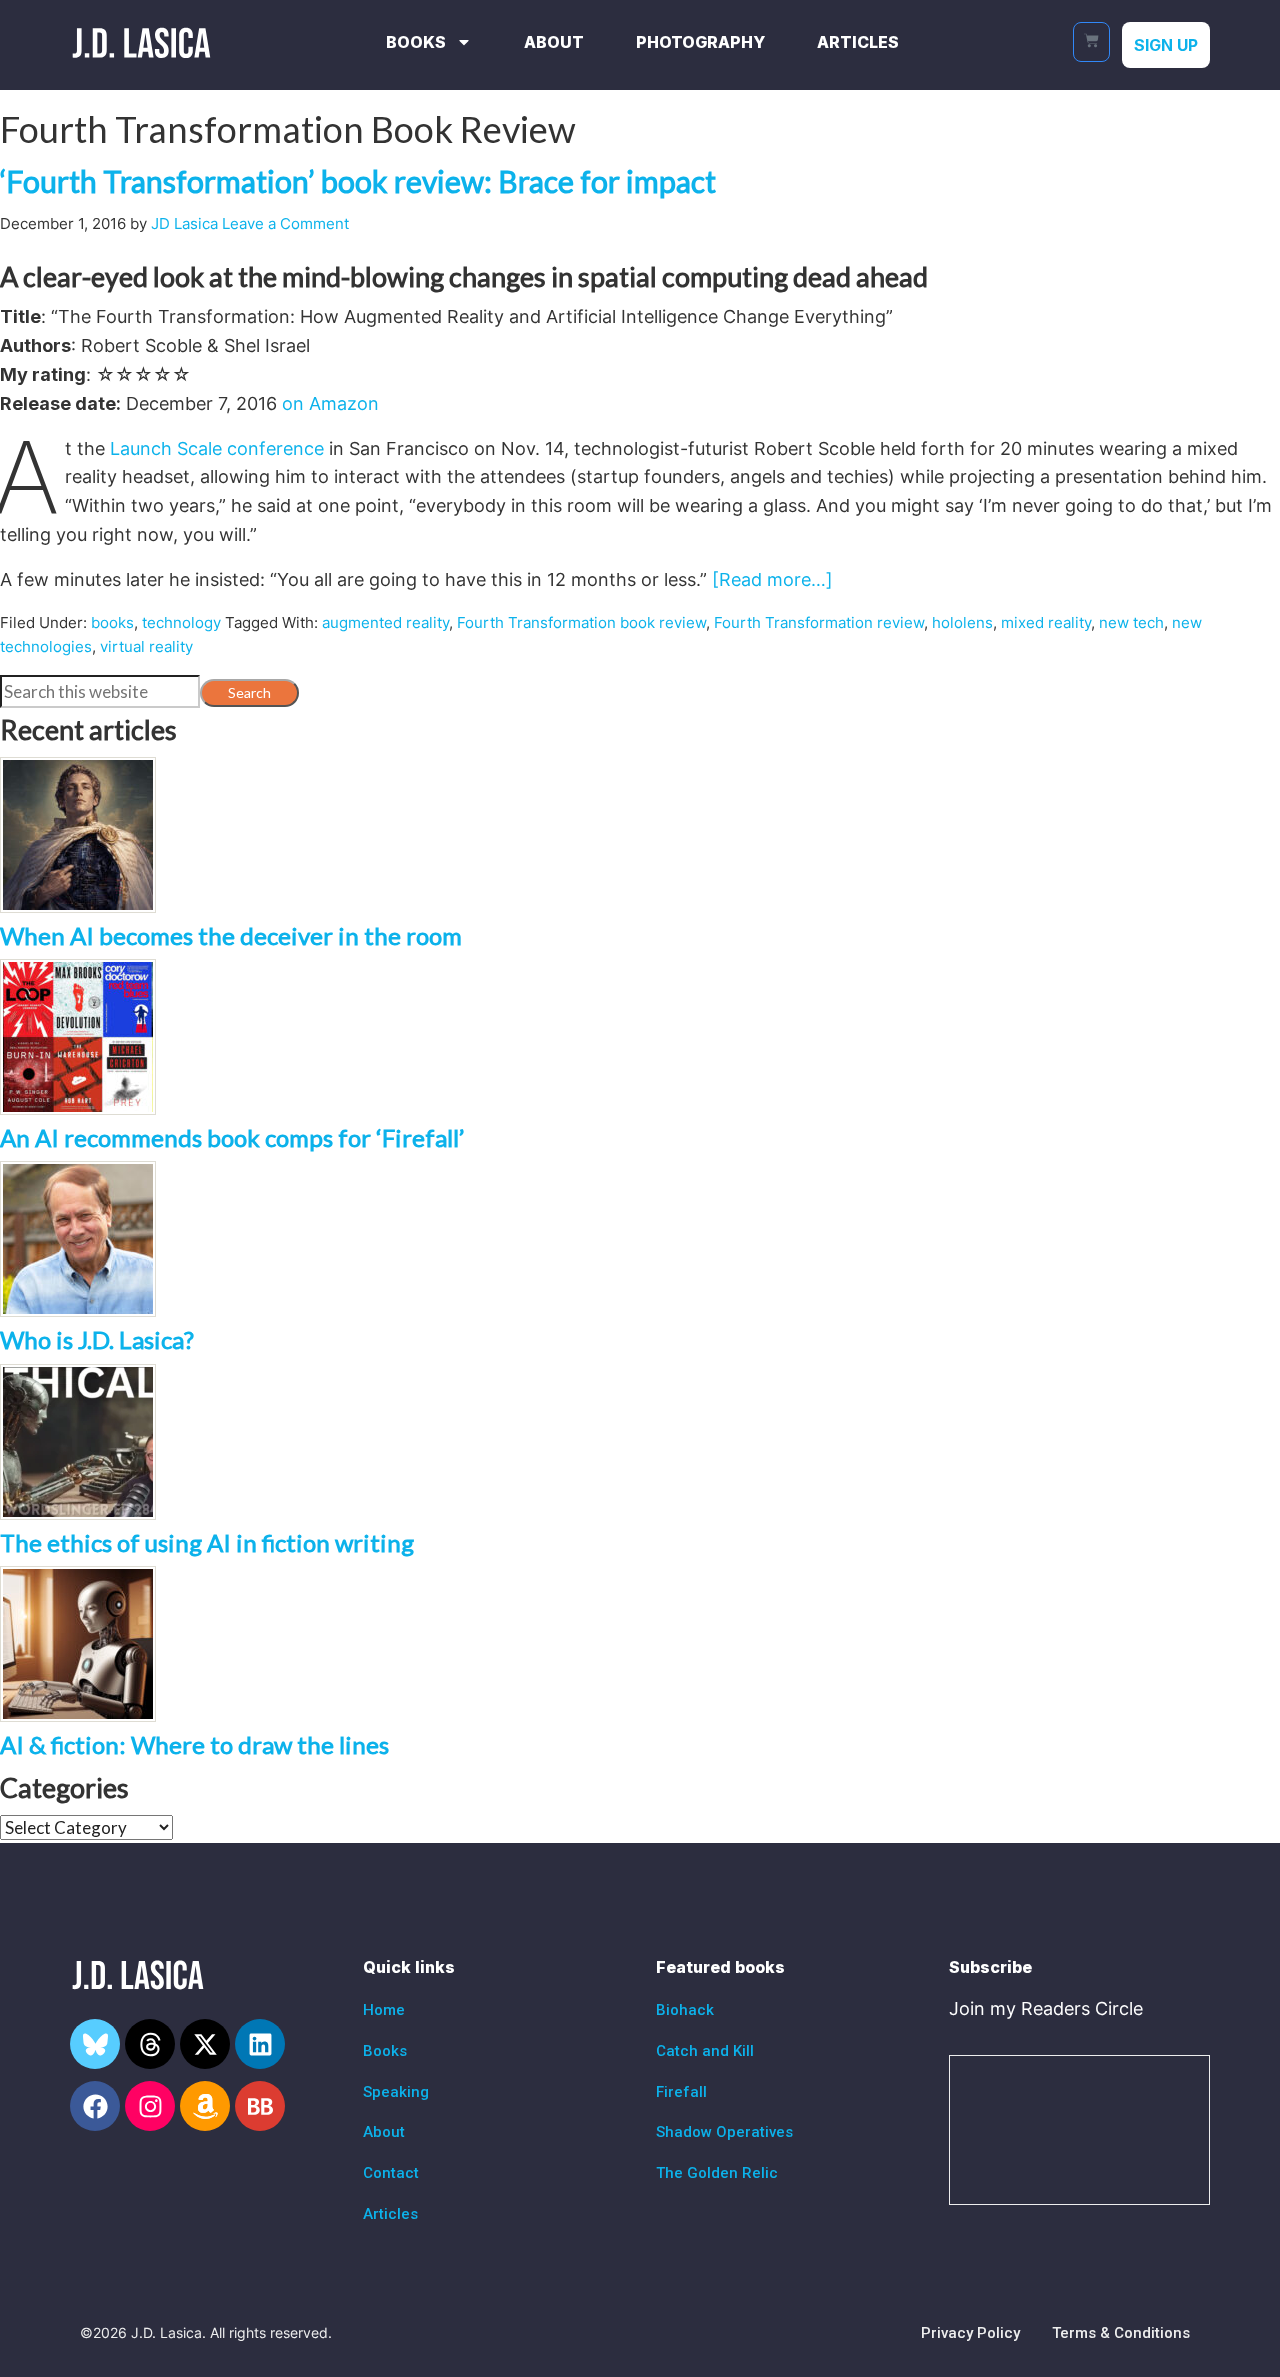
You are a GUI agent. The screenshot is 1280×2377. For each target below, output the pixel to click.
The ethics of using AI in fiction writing (207, 1542)
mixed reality (1046, 622)
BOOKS (416, 42)
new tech (1131, 622)
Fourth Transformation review (819, 622)
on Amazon (330, 403)
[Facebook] (95, 2106)
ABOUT (554, 42)
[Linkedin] (260, 2044)
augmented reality (385, 622)
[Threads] (150, 2044)
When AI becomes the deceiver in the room (231, 935)
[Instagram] (150, 2106)
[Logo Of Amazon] (205, 2106)
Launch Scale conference (217, 448)
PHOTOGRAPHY (700, 42)
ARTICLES (858, 42)
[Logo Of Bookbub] (260, 2106)
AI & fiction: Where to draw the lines (194, 1744)
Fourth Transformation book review (581, 622)
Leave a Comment (285, 223)
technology (181, 622)
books (112, 622)
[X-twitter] (205, 2044)
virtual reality (146, 646)
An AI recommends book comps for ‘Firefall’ (232, 1137)
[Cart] (1091, 42)
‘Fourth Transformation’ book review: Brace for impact (358, 181)
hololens (962, 622)
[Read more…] (772, 579)
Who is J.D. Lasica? (97, 1339)
